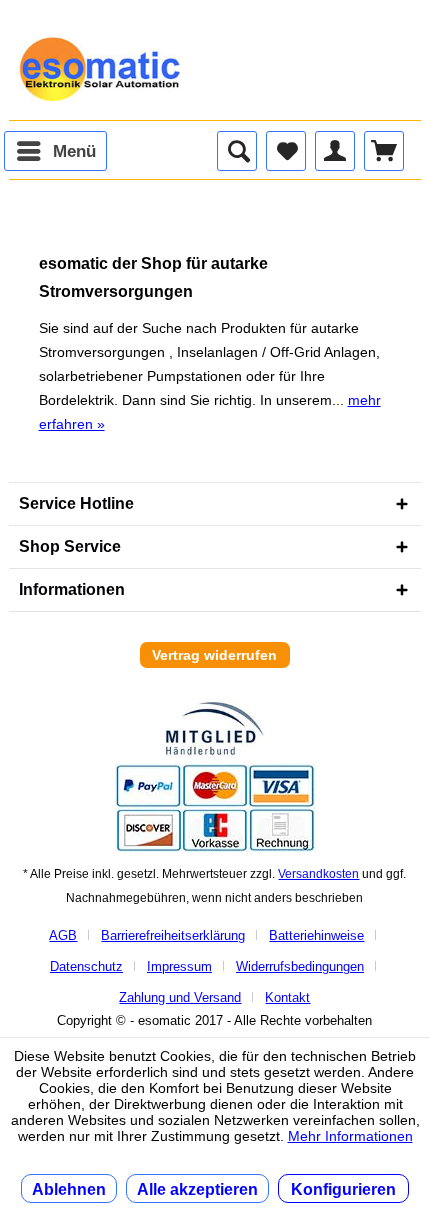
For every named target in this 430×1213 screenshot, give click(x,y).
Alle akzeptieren (197, 1189)
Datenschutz (86, 966)
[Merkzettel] (286, 151)
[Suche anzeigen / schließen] (237, 151)
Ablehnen (69, 1189)
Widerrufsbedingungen (300, 966)
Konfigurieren (343, 1189)
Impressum (179, 966)
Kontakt (287, 997)
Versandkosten (318, 874)
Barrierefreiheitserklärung (173, 935)
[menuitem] (55, 151)
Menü (74, 151)
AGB (63, 935)
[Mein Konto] (335, 151)
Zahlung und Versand (180, 997)
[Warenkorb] (384, 151)
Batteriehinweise (316, 935)
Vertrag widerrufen (214, 655)
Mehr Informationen (350, 1136)
